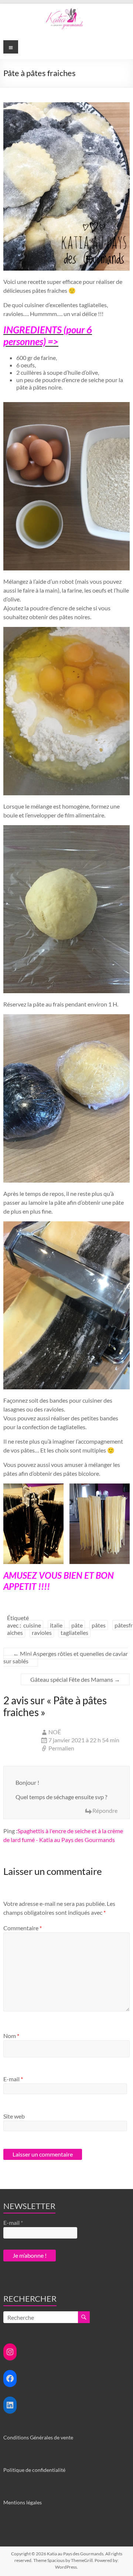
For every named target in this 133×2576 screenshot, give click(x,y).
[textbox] (66, 373)
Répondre (105, 1810)
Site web (14, 2116)
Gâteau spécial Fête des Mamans (75, 1679)
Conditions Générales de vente (38, 2437)
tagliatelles (74, 1632)
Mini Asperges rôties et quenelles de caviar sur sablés (66, 1657)
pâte (77, 1625)
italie (56, 1625)
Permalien (61, 1748)
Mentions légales (23, 2502)
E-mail (13, 2079)
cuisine (32, 1625)
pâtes (99, 1625)
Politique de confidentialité (34, 2470)
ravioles (42, 1632)
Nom (11, 2036)
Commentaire (23, 1928)
